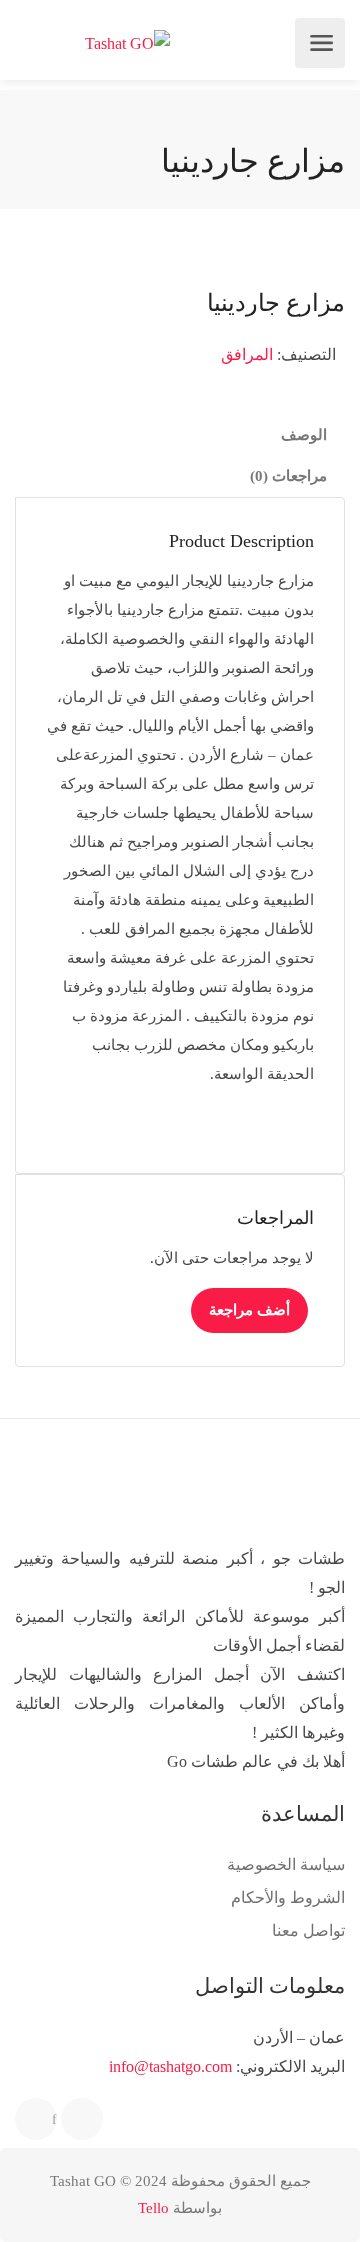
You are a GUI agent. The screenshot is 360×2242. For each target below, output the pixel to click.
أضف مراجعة (249, 1310)
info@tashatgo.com (170, 2066)
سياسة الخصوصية (286, 1864)
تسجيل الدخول (31, 43)
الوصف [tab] (304, 435)
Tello (153, 2208)
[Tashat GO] (127, 43)
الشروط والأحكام (288, 1897)
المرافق (247, 354)
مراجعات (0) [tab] (288, 476)
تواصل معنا (308, 1930)
